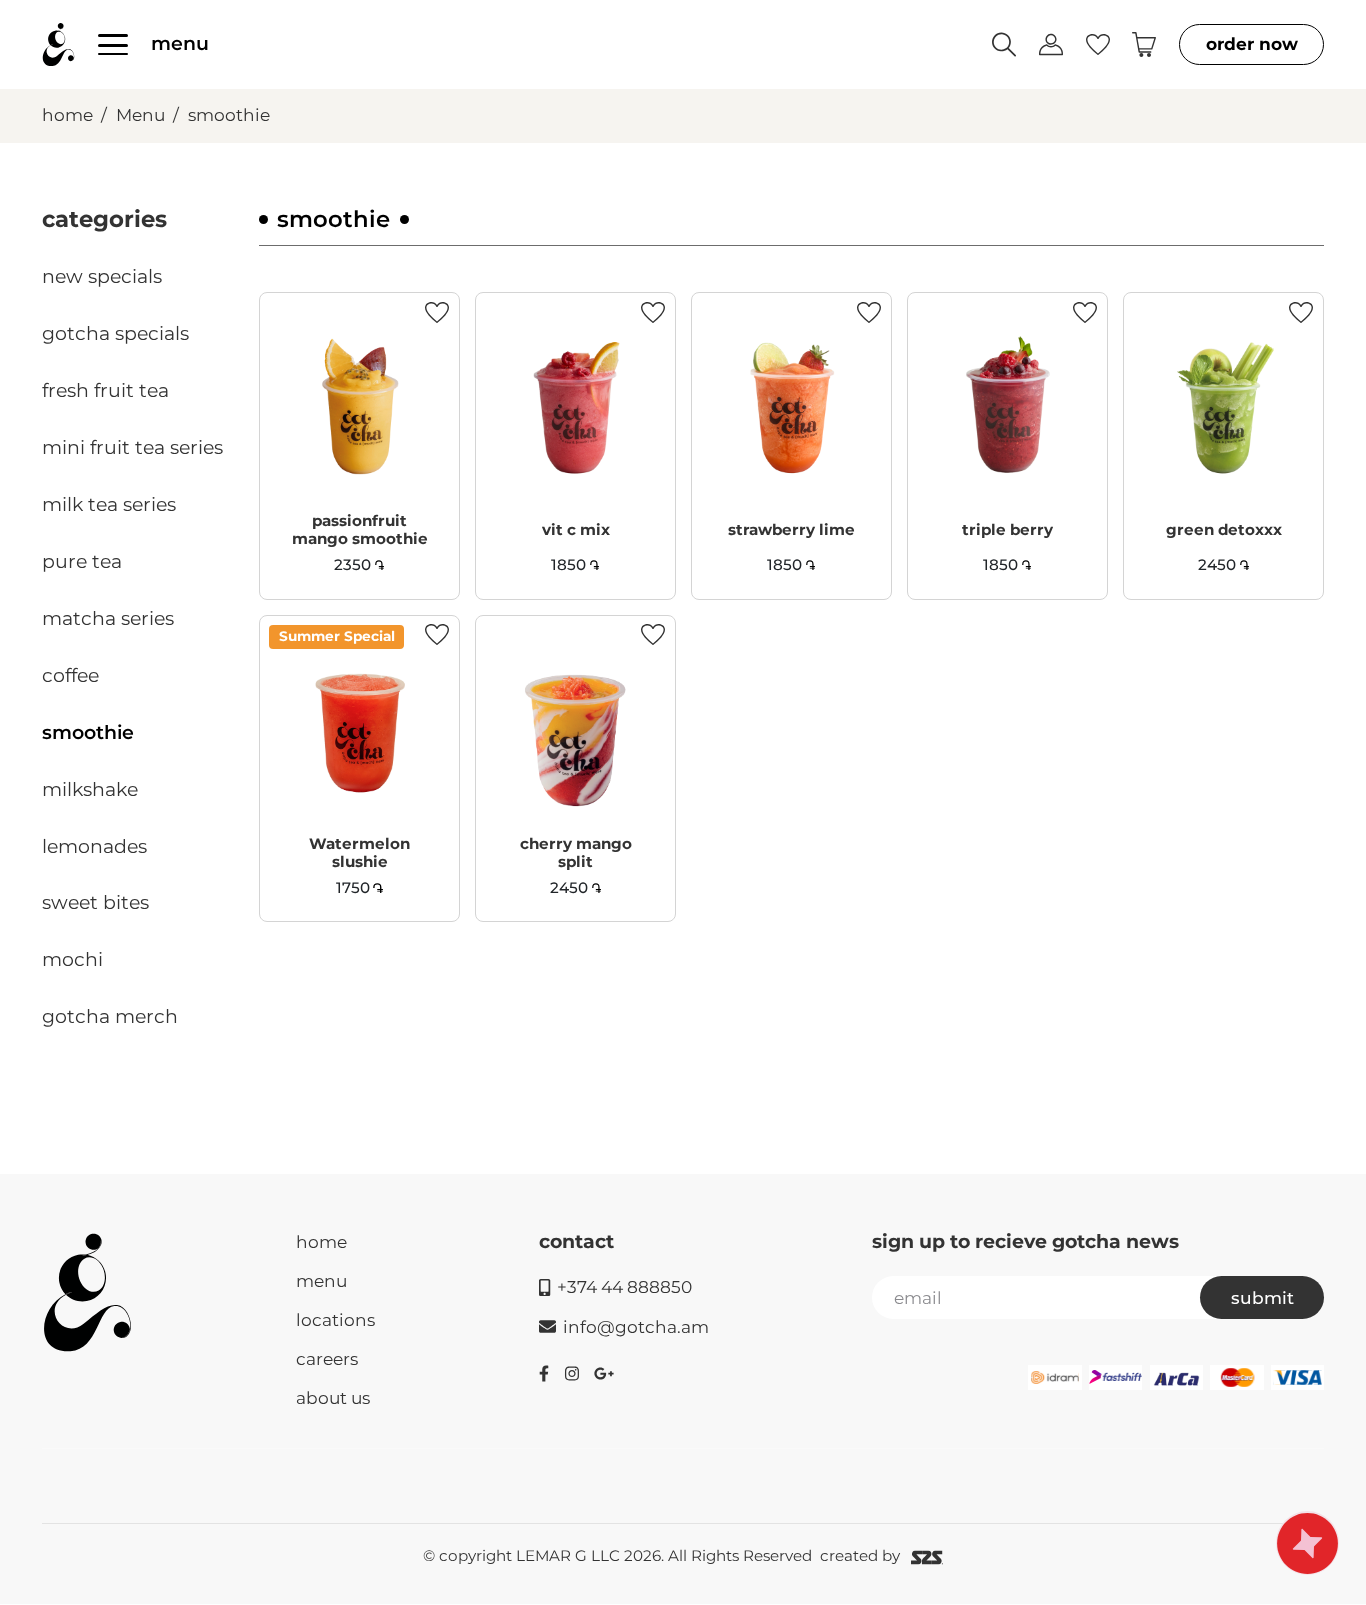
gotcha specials (115, 333)
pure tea (82, 561)
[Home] (58, 44)
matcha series (108, 618)
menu (180, 43)
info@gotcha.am (636, 1326)
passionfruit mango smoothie (360, 529)
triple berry (1007, 529)
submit (1262, 1297)
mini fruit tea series (132, 447)
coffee (70, 675)
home (67, 114)
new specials (102, 276)
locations (335, 1319)
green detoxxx (1224, 529)
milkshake (90, 789)
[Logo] (87, 1292)
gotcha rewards (1307, 1542)
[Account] (1051, 44)
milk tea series (109, 504)
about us (333, 1397)
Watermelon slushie (359, 852)
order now (1252, 43)
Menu (140, 114)
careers (327, 1358)
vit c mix (576, 529)
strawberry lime (791, 529)
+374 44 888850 (624, 1286)
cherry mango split (576, 852)
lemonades (94, 846)
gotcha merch (110, 1016)
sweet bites (95, 902)
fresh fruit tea (105, 390)
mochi (72, 959)
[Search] (1004, 44)
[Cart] (1144, 44)
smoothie (229, 114)
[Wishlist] (1098, 43)
